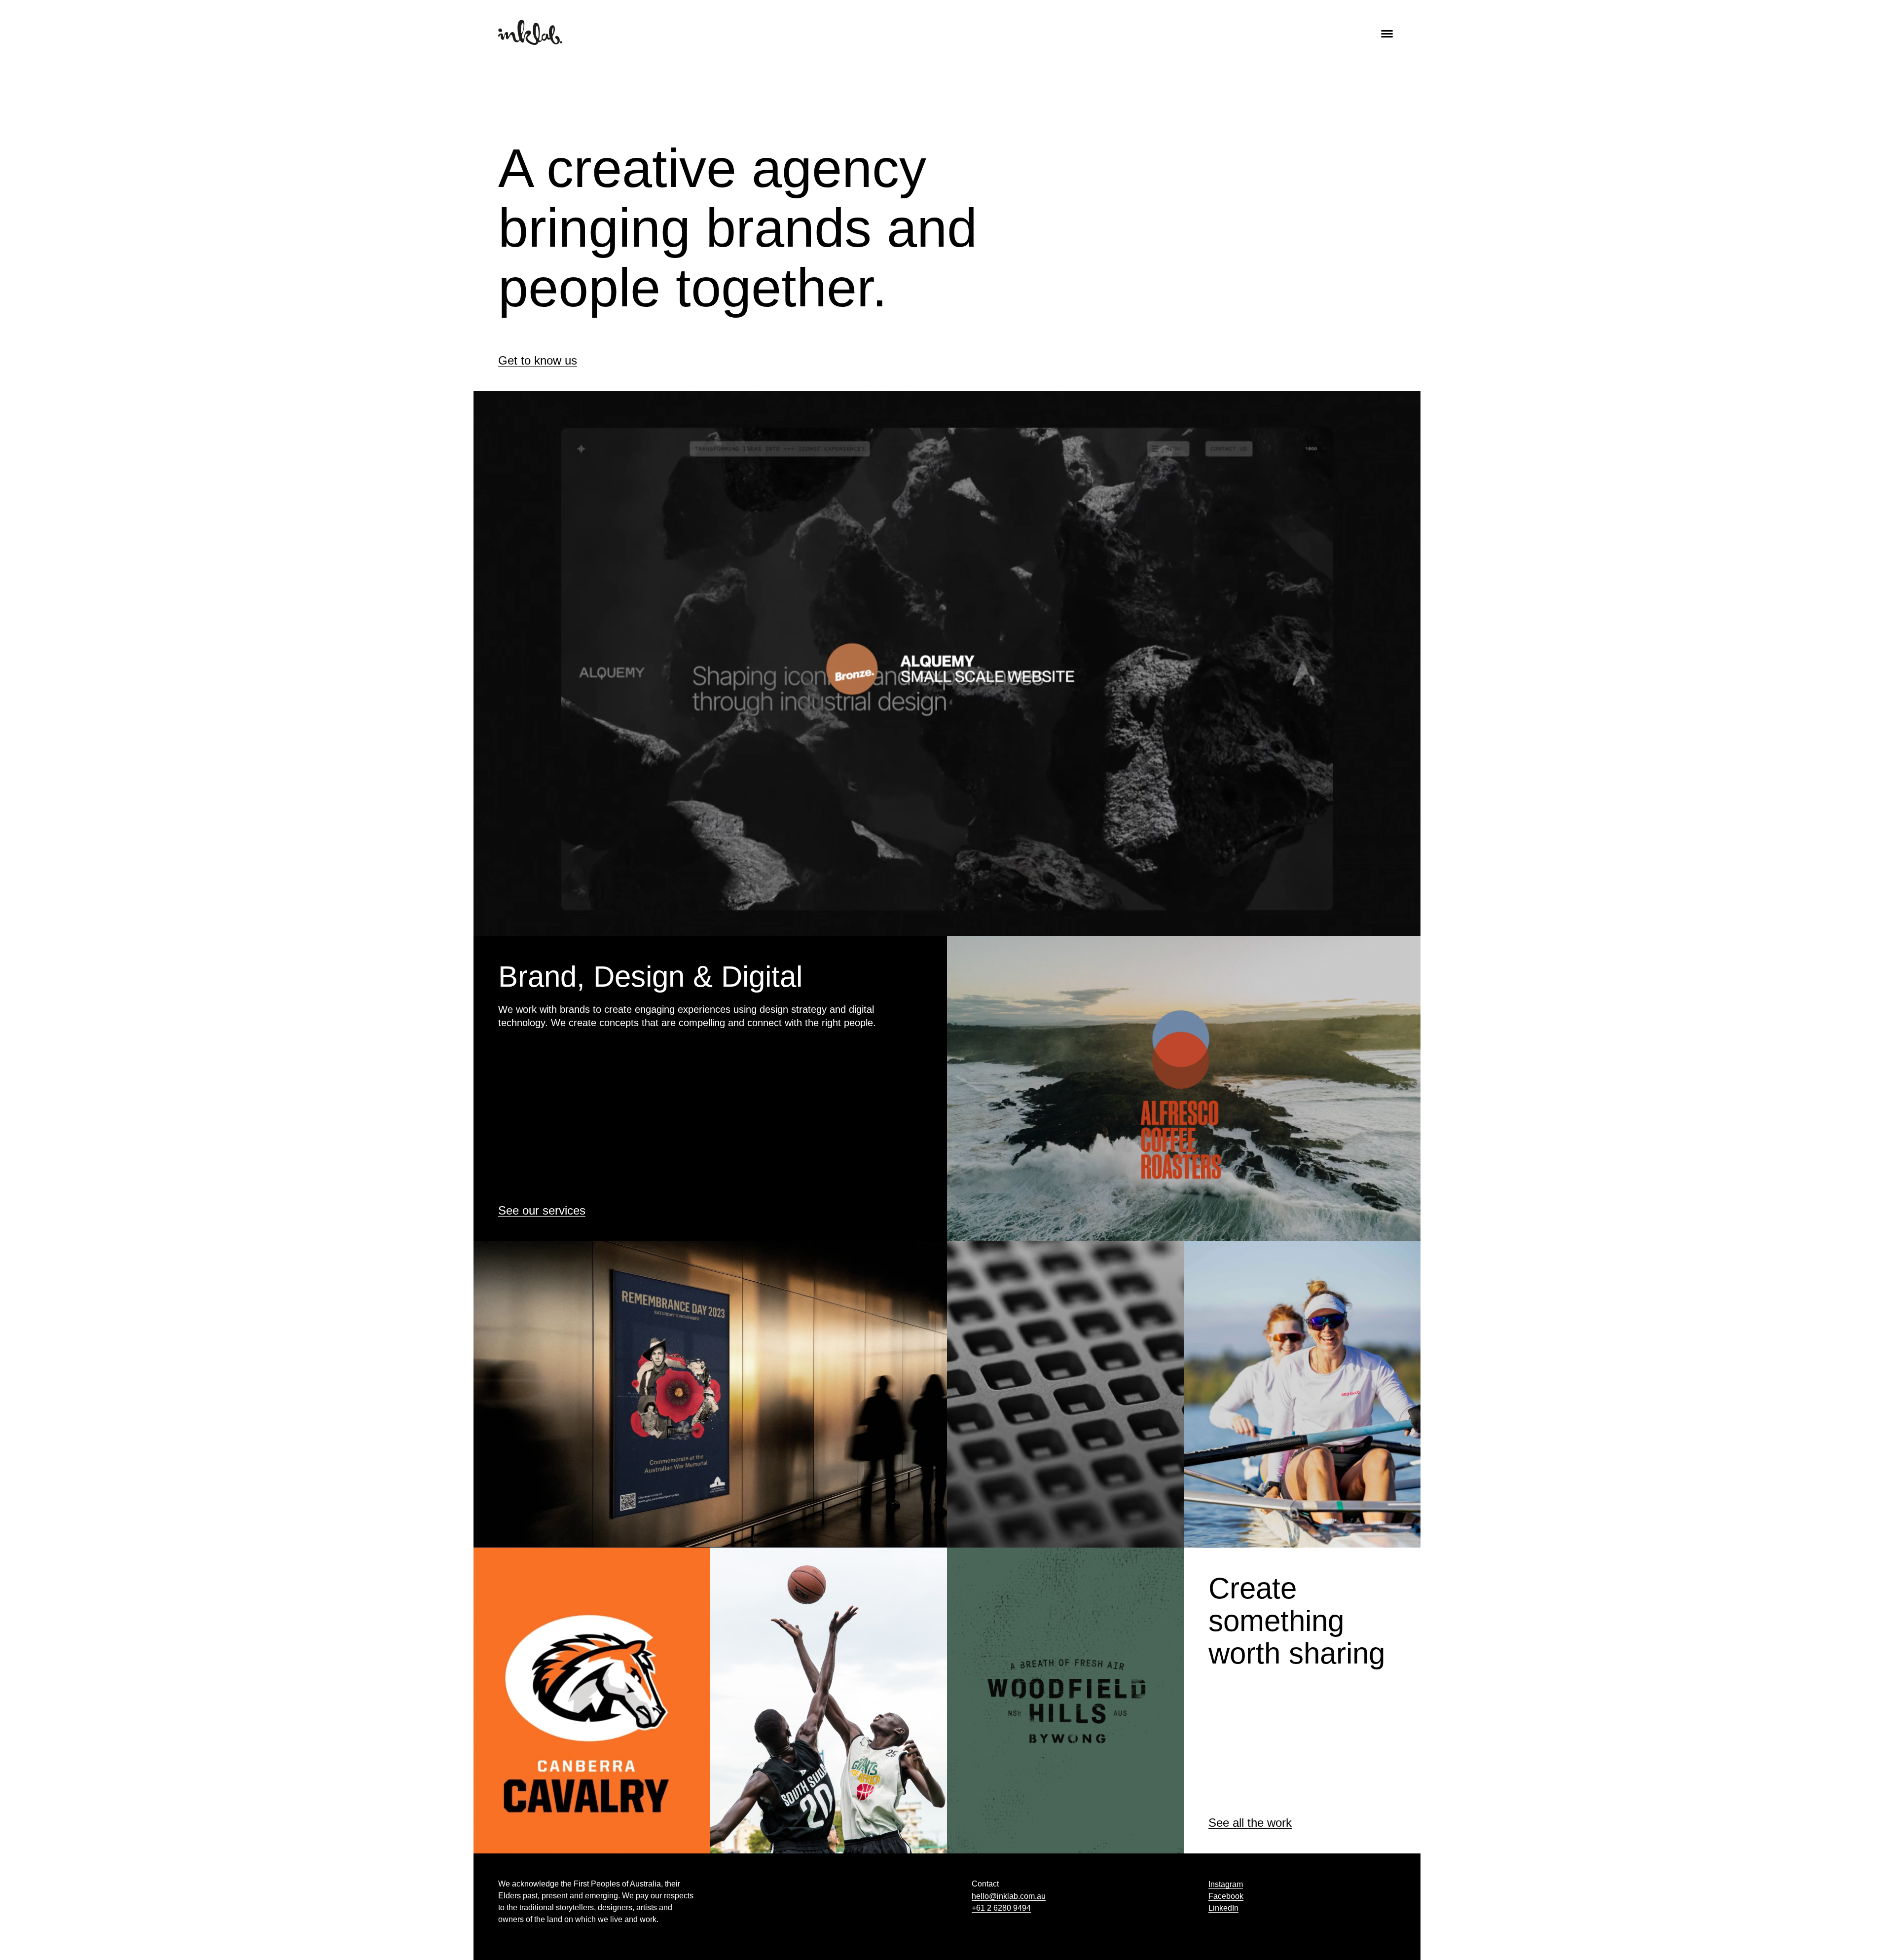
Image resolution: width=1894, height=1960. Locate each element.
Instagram (1226, 1884)
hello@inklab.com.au (1009, 1896)
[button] (1387, 32)
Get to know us (538, 361)
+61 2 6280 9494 (1001, 1908)
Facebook (1226, 1896)
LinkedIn (1223, 1908)
